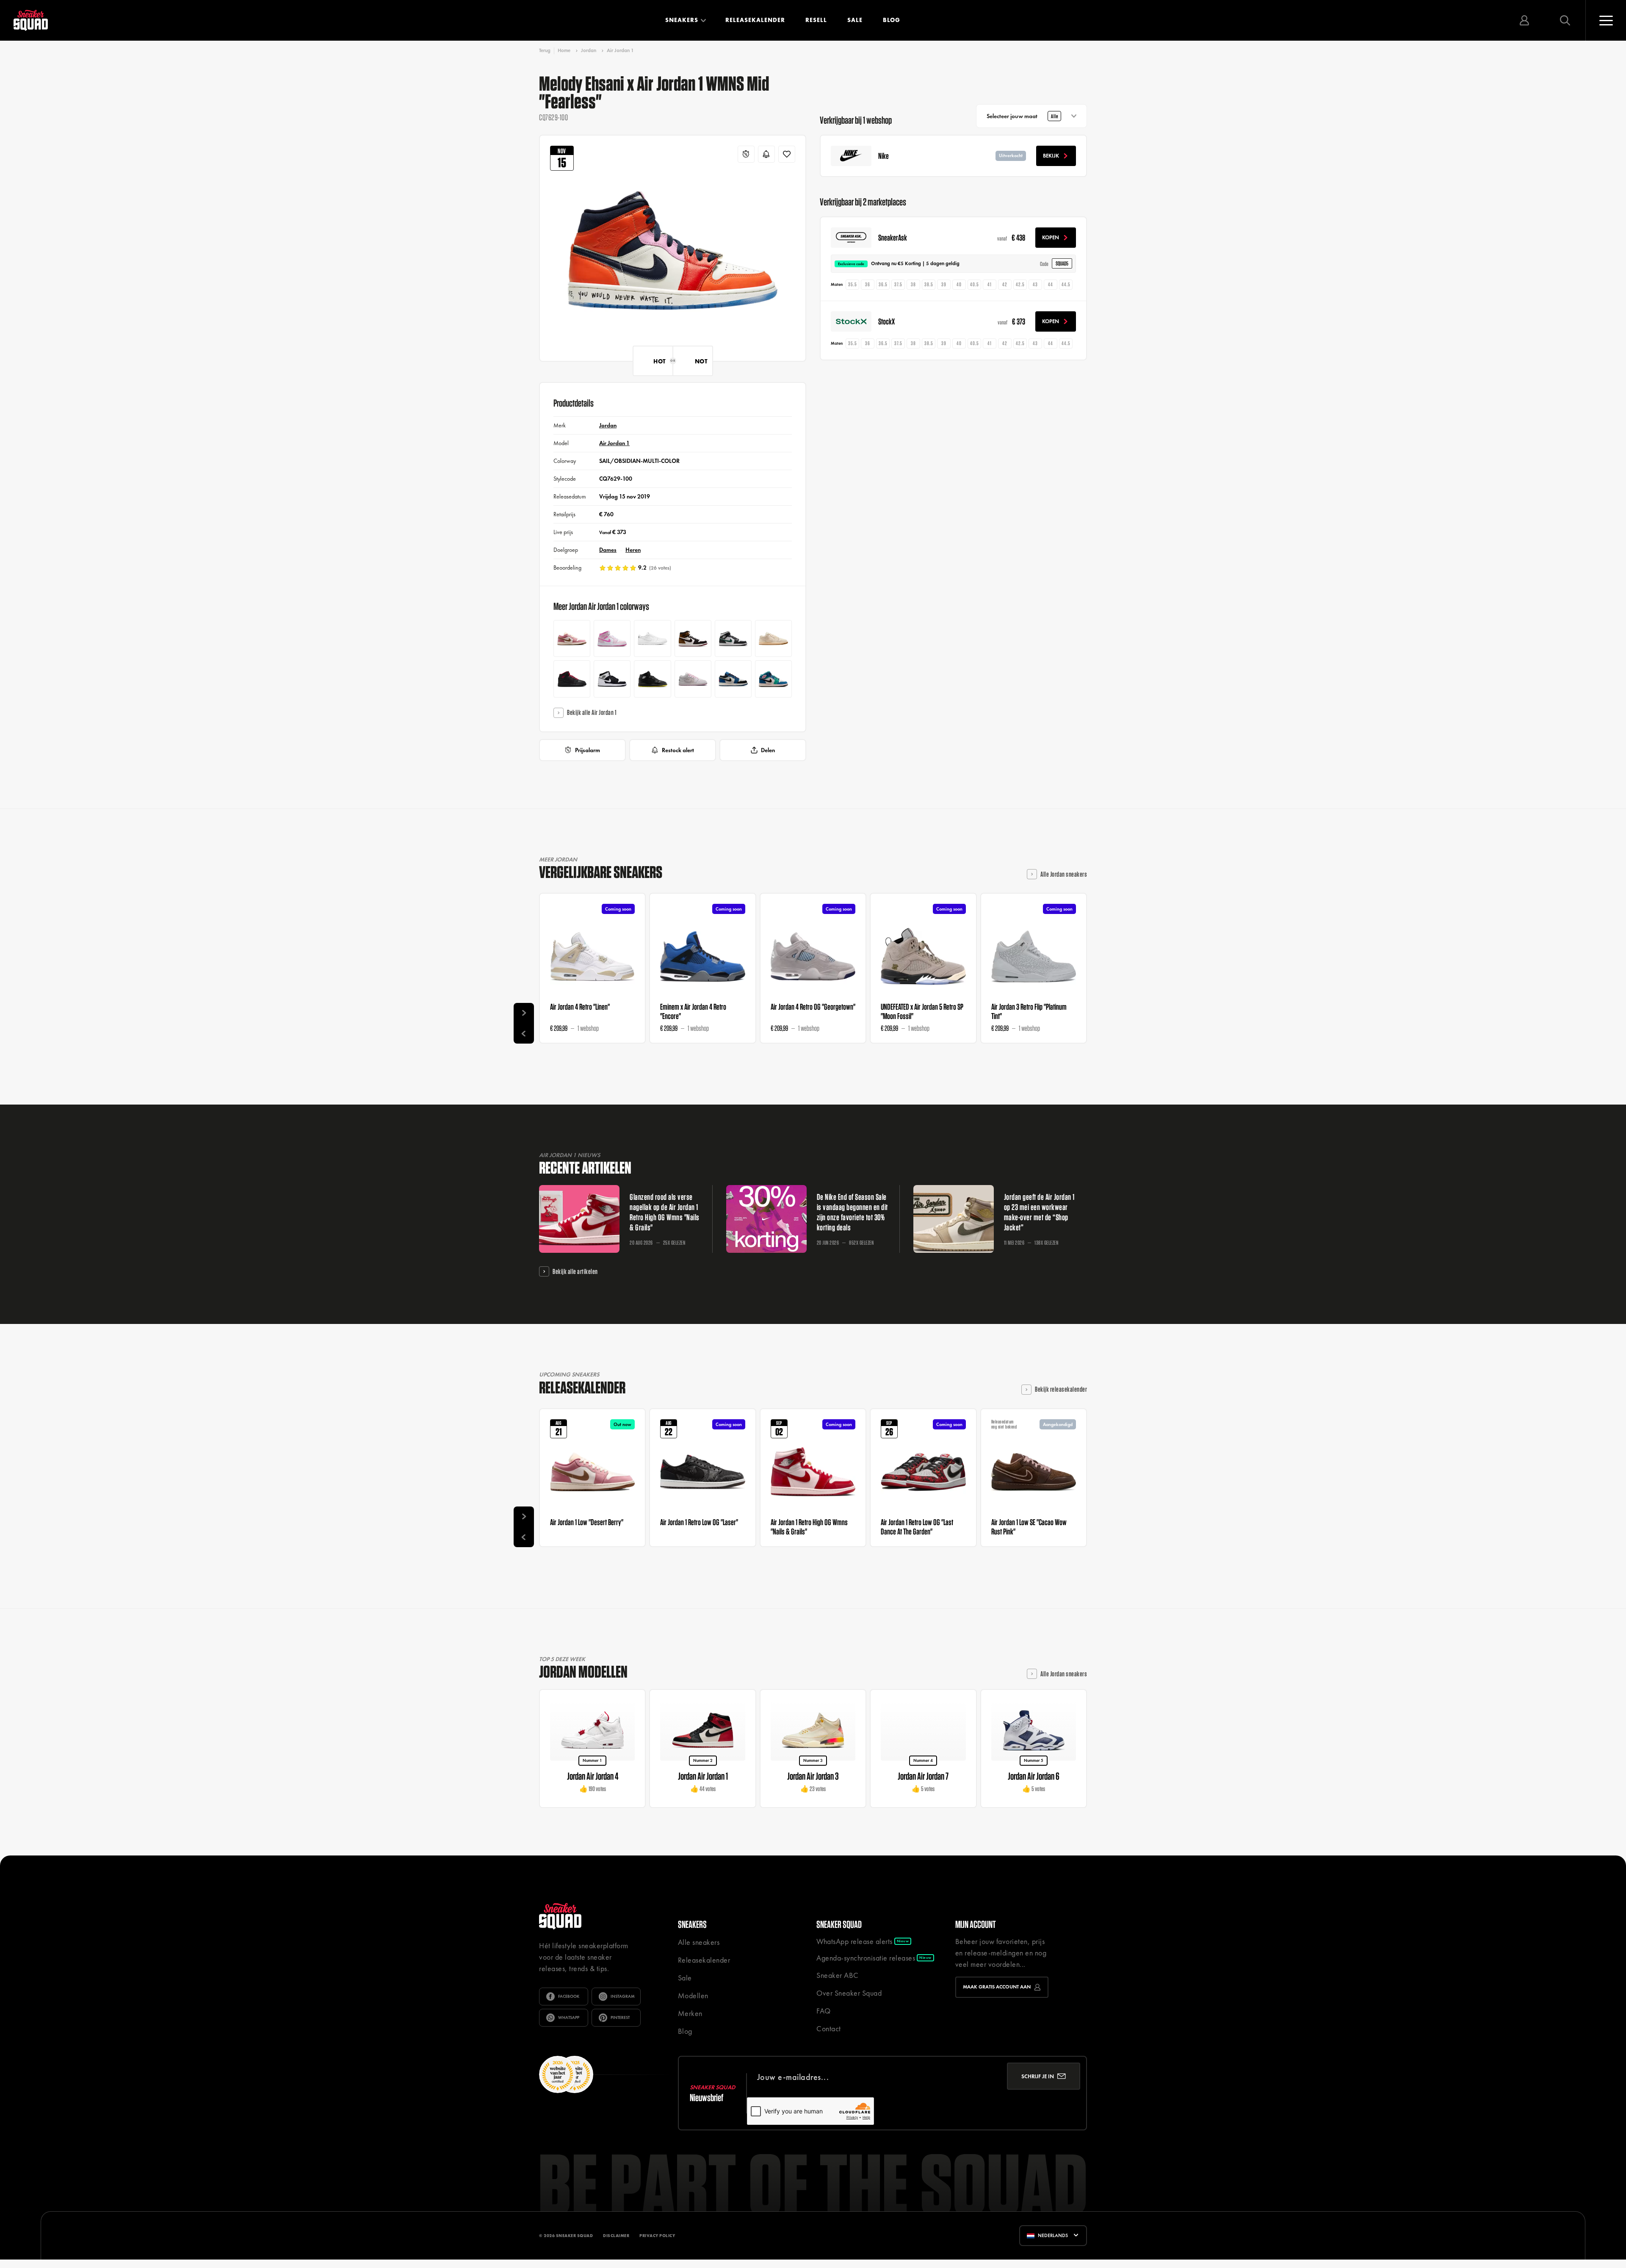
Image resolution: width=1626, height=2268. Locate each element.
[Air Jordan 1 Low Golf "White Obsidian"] (652, 638)
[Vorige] (524, 1033)
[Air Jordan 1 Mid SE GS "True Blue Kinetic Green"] (773, 679)
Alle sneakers (699, 1942)
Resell (816, 20)
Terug (545, 51)
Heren (633, 550)
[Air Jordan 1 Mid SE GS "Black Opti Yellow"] (652, 679)
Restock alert (678, 750)
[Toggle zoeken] (1565, 20)
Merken (690, 2013)
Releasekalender (755, 20)
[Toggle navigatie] (1606, 20)
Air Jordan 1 (620, 50)
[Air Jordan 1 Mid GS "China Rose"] (612, 638)
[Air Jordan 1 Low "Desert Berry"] (572, 638)
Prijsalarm (588, 750)
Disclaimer (616, 2236)
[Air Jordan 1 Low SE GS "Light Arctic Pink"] (693, 679)
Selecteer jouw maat (1022, 116)
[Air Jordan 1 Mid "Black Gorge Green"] (733, 638)
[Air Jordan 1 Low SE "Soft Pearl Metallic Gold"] (773, 638)
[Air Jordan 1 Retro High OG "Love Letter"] (693, 638)
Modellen (693, 1995)
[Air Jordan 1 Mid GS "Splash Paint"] (612, 679)
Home (564, 50)
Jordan (589, 50)
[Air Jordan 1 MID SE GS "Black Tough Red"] (572, 679)
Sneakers (682, 20)
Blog (892, 20)
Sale (855, 20)
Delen (768, 750)
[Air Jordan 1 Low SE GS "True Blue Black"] (733, 679)
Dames (608, 550)
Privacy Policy (657, 2236)
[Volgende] (524, 1013)
